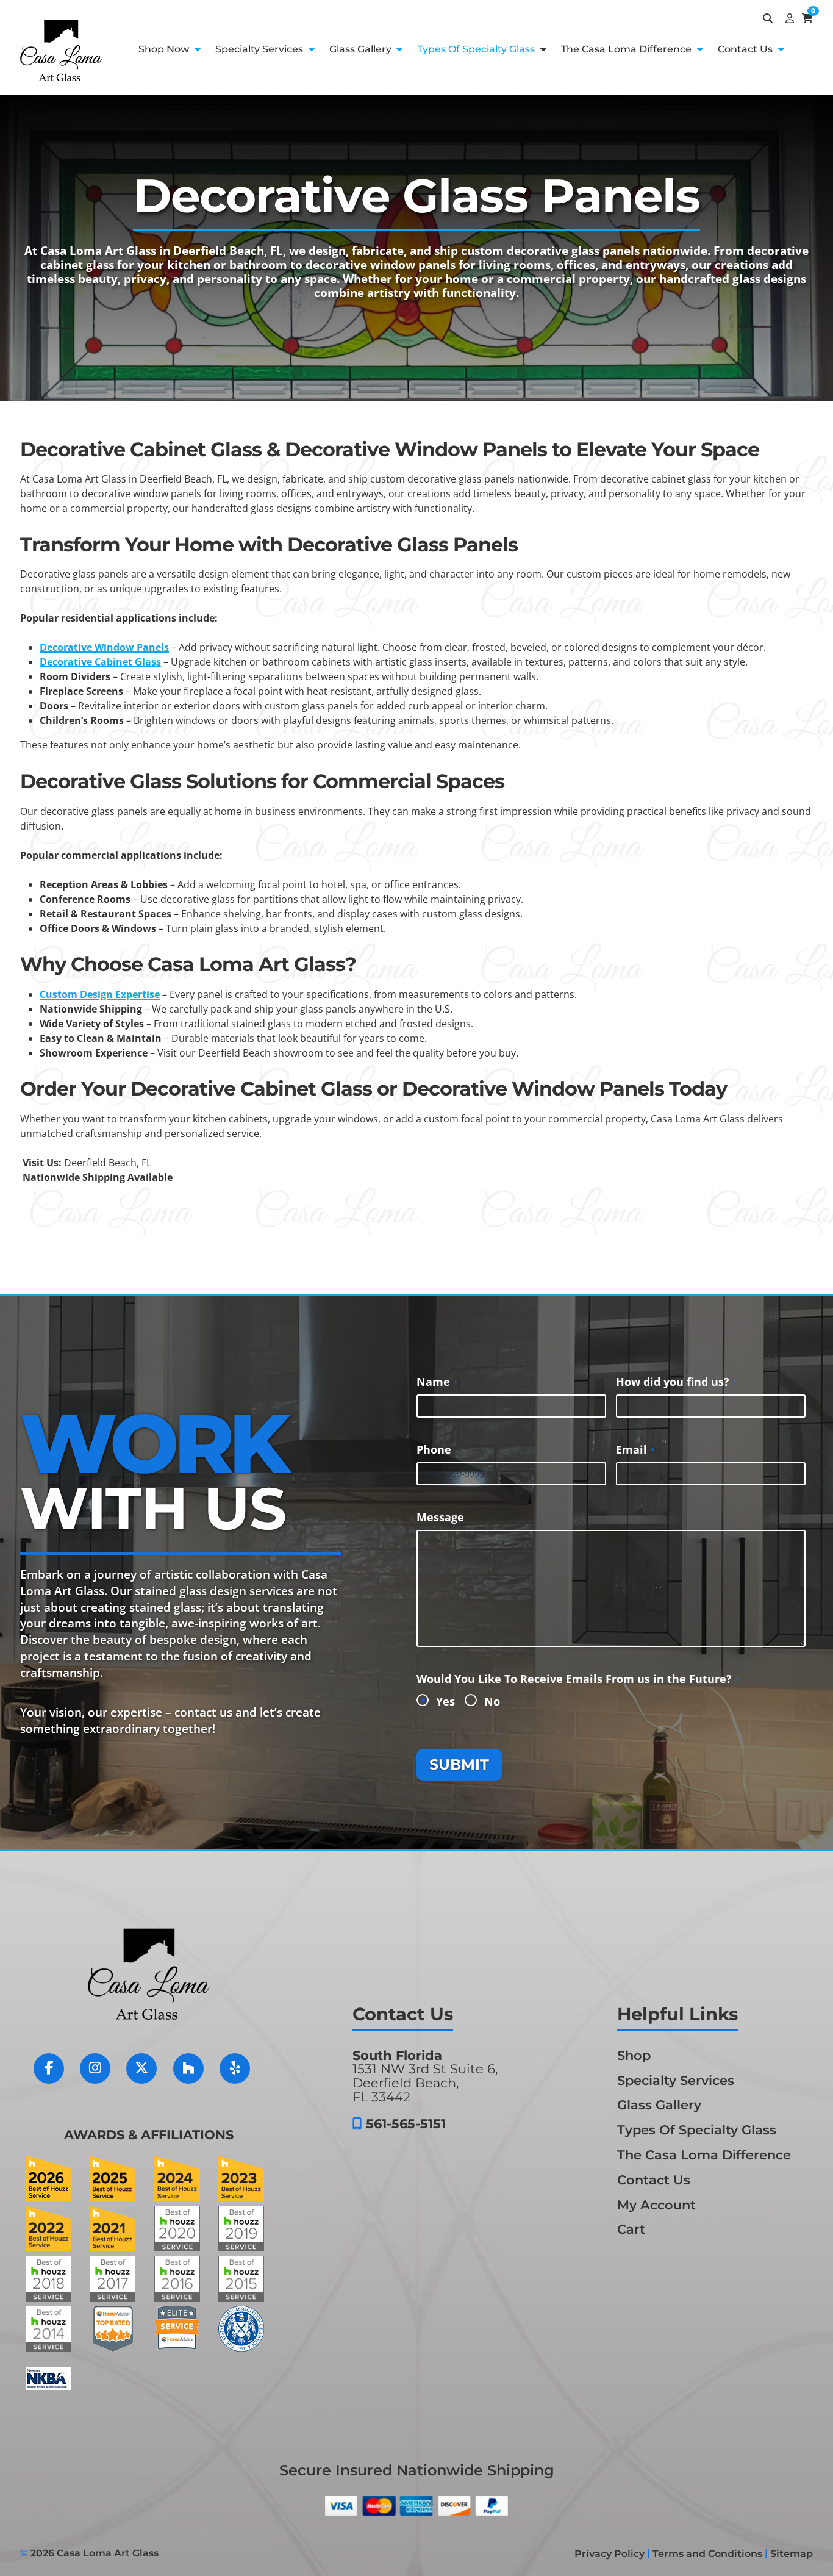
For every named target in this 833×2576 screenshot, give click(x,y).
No (492, 1701)
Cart (631, 2229)
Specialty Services (260, 49)
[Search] (765, 18)
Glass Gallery (362, 49)
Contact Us (746, 49)
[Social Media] (55, 2075)
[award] (48, 2198)
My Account (656, 2204)
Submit (459, 1764)
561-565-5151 (406, 2124)
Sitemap (792, 2554)
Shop (634, 2055)
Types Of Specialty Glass (477, 49)
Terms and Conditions (707, 2554)
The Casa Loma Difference (627, 49)
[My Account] (787, 18)
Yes (445, 1701)
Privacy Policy (610, 2554)
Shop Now (165, 49)
